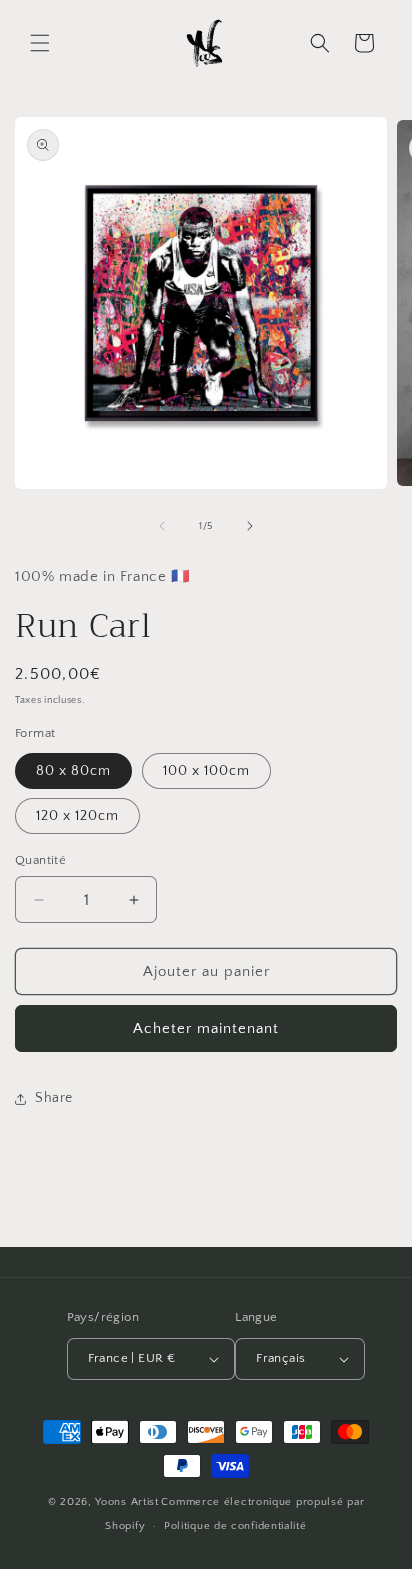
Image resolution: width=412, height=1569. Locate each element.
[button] (40, 43)
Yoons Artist (126, 1502)
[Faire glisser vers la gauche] (162, 526)
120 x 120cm (77, 816)
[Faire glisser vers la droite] (250, 526)
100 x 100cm (206, 771)
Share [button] (54, 1098)
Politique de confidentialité (235, 1526)
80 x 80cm (73, 771)
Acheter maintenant (206, 1028)
